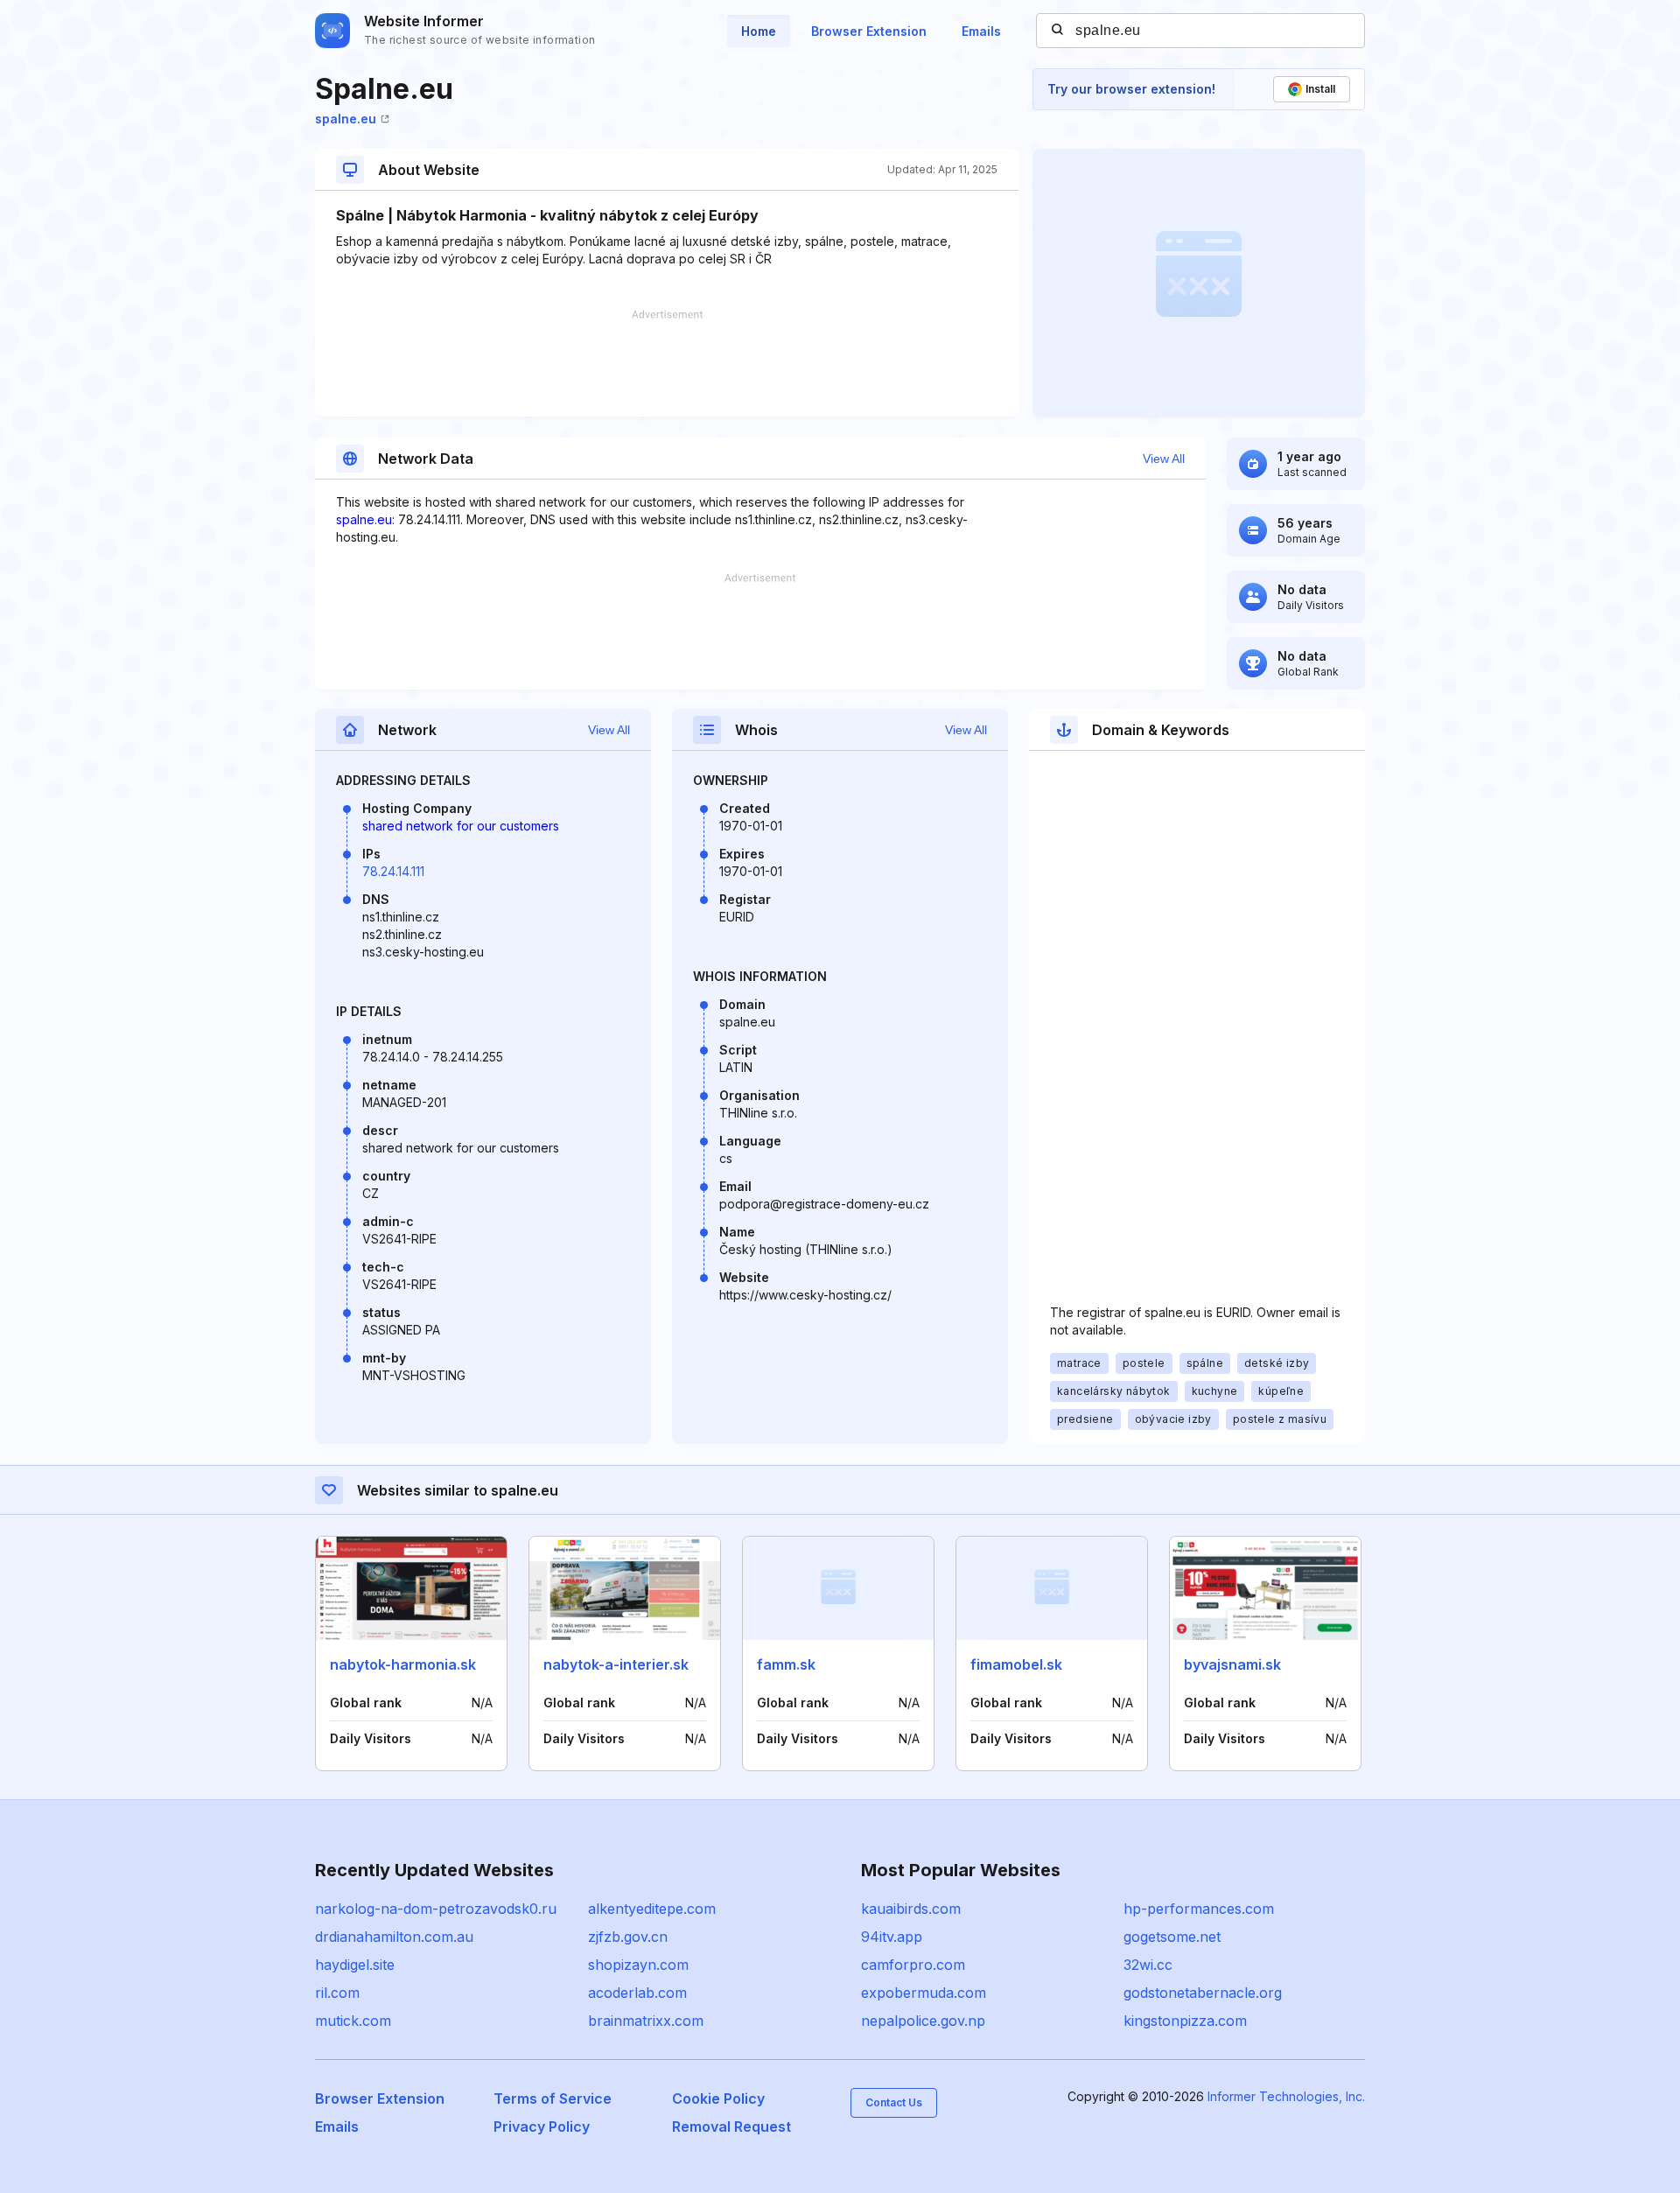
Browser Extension (869, 31)
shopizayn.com (638, 1965)
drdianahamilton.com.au (394, 1937)
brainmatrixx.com (646, 2021)
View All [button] (1164, 459)
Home (759, 31)
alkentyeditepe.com (652, 1909)
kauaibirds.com (911, 1909)
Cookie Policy (718, 2098)
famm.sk (786, 1664)
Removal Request (731, 2126)
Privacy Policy (542, 2126)
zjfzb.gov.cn (628, 1937)
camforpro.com (913, 1965)
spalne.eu (346, 119)
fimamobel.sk (1016, 1664)
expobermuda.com (924, 1993)
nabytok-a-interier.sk (616, 1664)
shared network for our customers (461, 826)
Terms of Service (553, 2098)
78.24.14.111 (393, 871)
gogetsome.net (1172, 1937)
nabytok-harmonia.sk (403, 1664)
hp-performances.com (1199, 1909)
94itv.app (892, 1937)
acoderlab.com (637, 1993)
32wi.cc (1148, 1965)
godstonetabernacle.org (1203, 1993)
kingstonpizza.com (1185, 2021)
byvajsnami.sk (1232, 1664)
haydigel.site (355, 1965)
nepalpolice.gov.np (923, 2021)
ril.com (337, 1993)
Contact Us (894, 2102)
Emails (981, 31)
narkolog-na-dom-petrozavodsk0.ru (436, 1909)
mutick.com (353, 2021)
